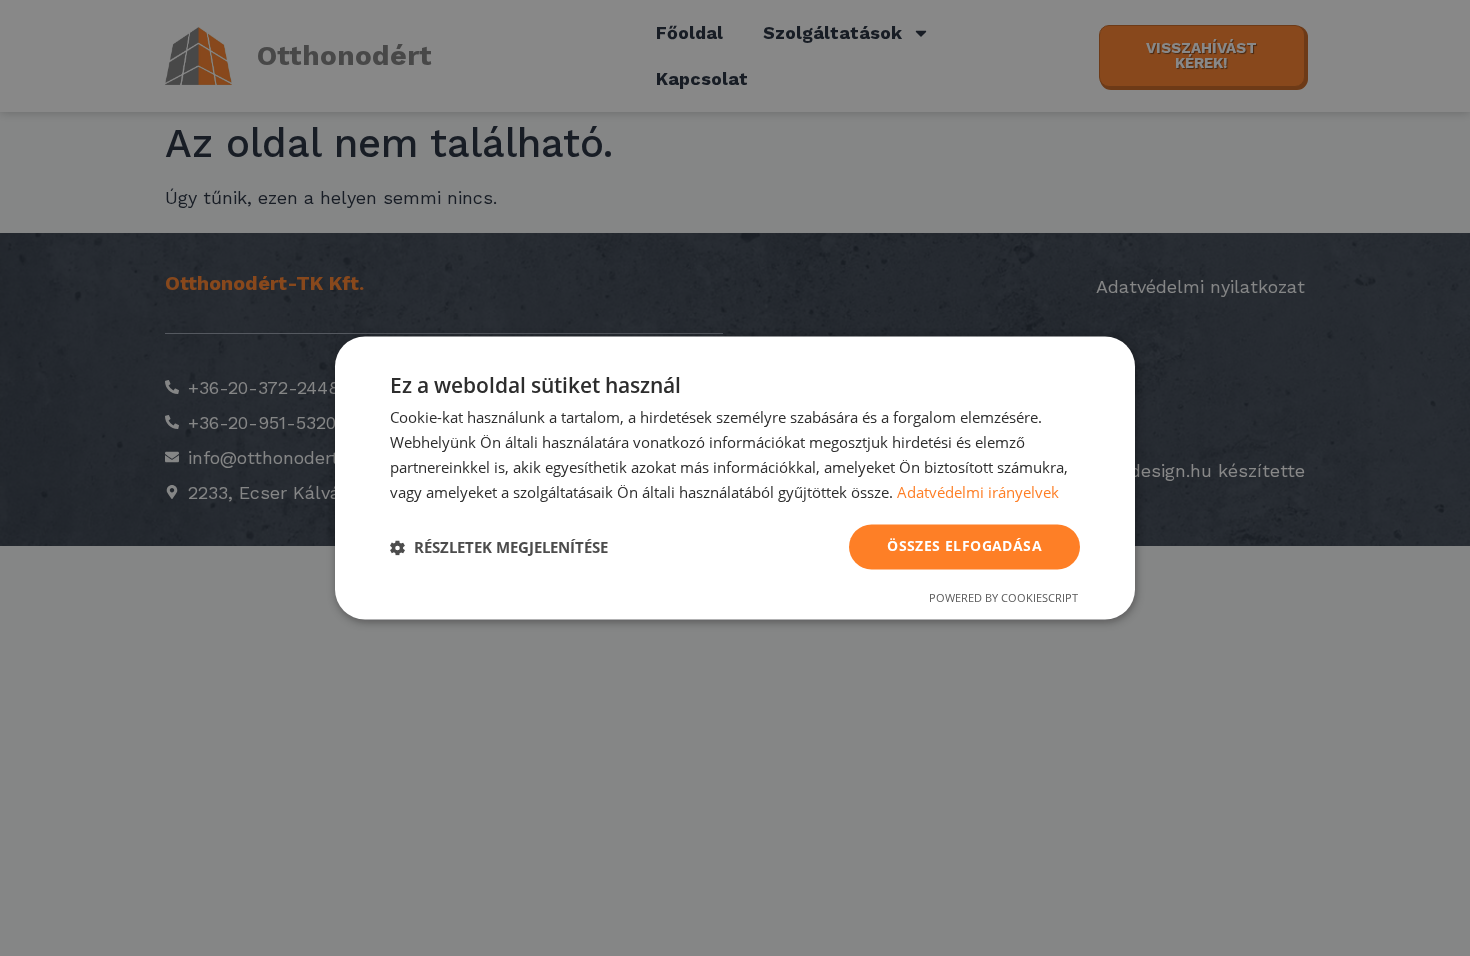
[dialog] (735, 477)
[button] (499, 547)
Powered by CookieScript (1003, 598)
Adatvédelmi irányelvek (978, 492)
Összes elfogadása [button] (964, 546)
